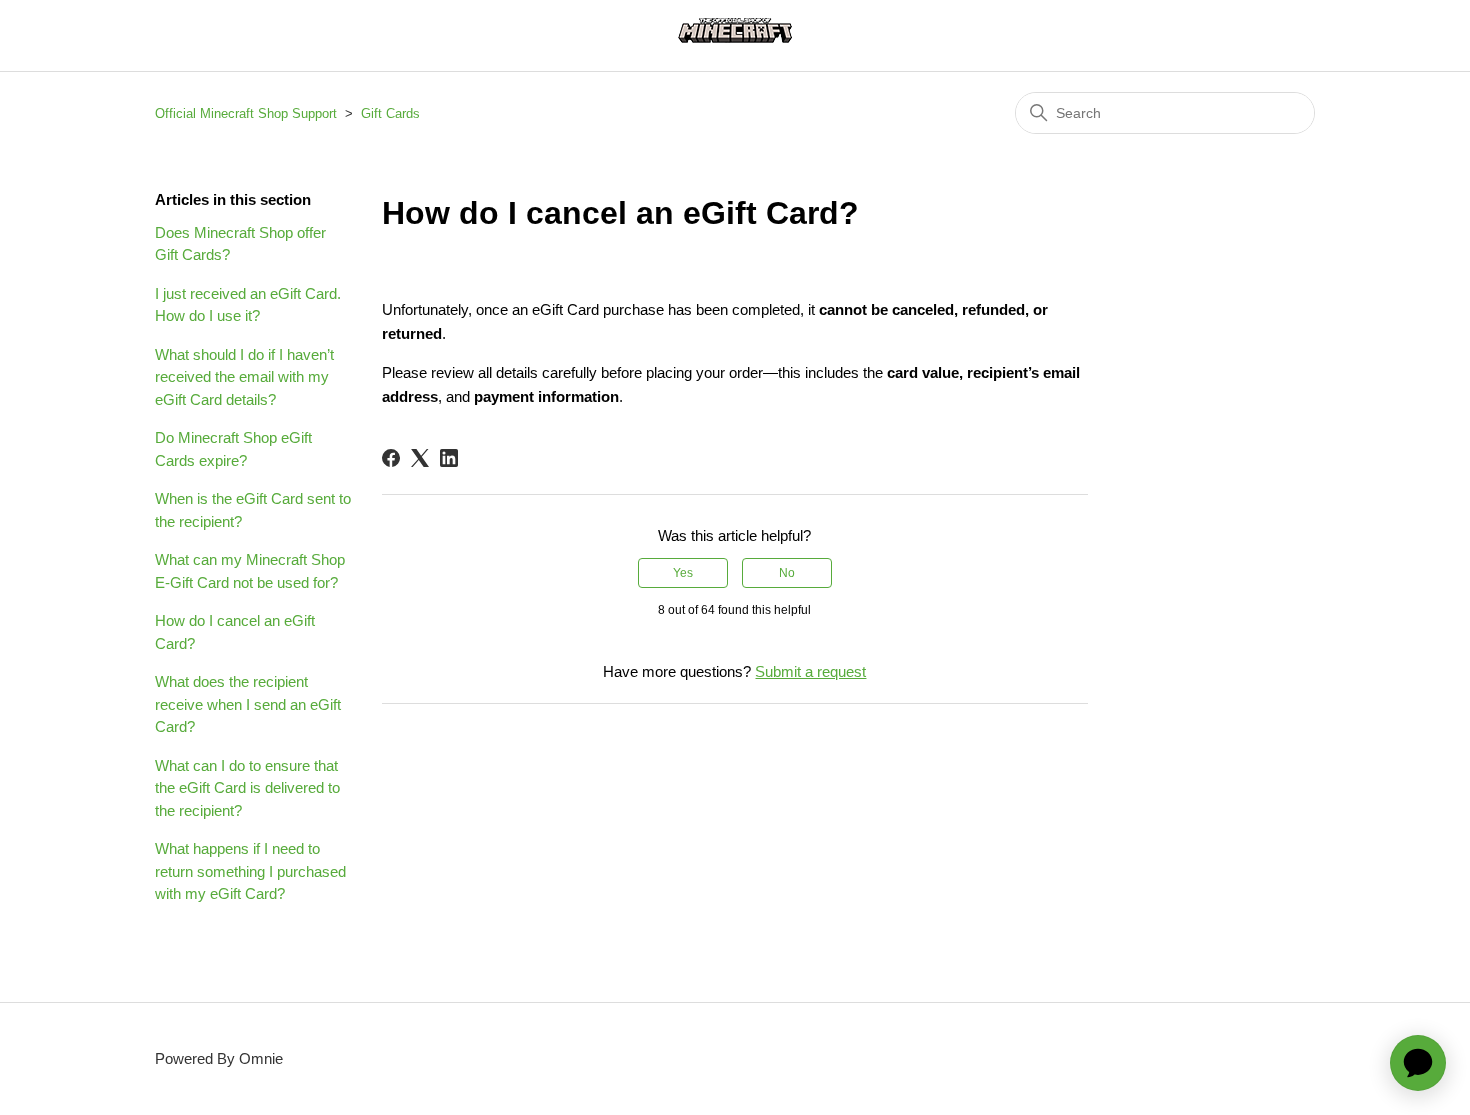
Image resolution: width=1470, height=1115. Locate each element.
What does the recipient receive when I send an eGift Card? (248, 704)
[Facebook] (391, 458)
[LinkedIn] (449, 458)
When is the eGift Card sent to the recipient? (253, 510)
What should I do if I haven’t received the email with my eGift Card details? (244, 377)
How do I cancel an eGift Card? (235, 632)
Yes (683, 573)
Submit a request (810, 671)
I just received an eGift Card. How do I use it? (248, 305)
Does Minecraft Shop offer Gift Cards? (240, 244)
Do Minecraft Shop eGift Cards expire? (233, 449)
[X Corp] (420, 458)
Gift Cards (390, 113)
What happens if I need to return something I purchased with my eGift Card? (250, 871)
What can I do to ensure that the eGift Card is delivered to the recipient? (247, 788)
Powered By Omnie (219, 1058)
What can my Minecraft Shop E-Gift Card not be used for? (250, 571)
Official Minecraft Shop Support (246, 113)
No (787, 573)
